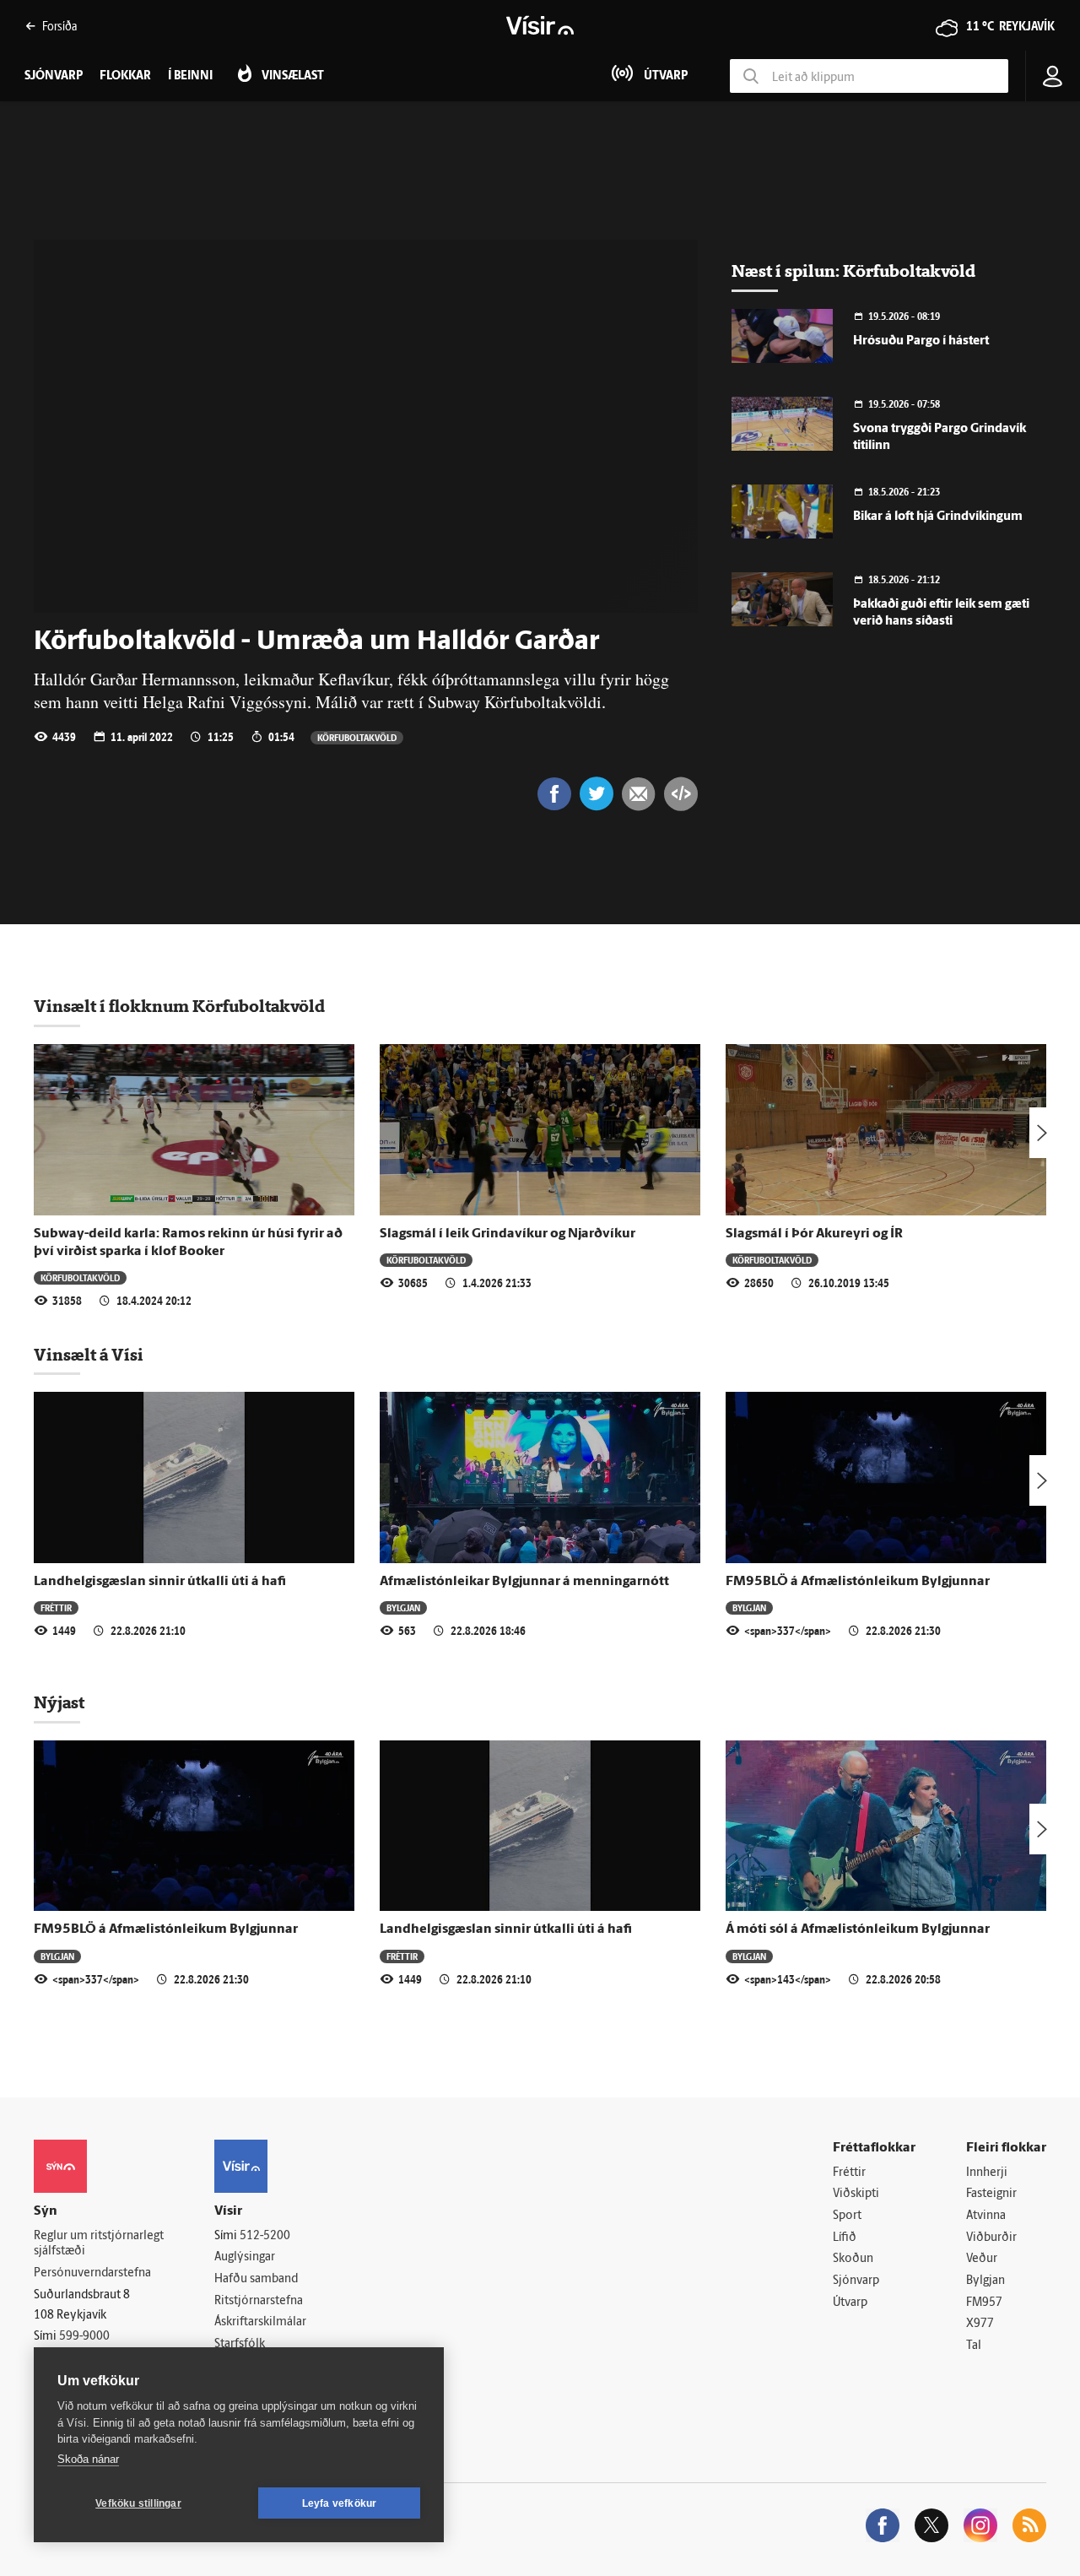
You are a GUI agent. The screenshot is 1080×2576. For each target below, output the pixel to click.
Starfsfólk (240, 2344)
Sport (847, 2216)
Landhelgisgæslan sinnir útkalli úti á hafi (160, 1582)
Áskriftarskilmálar (260, 2322)
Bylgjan (403, 1607)
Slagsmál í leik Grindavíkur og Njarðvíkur (508, 1234)
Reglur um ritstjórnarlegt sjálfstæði (99, 2244)
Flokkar (125, 76)
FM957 (984, 2303)
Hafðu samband (256, 2279)
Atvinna (986, 2216)
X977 (980, 2324)
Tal (974, 2346)
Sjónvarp (856, 2281)
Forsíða (59, 26)
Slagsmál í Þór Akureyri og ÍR (814, 1234)
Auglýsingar (245, 2257)
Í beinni (190, 76)
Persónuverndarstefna (92, 2273)
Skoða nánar (88, 2459)
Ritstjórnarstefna (259, 2301)
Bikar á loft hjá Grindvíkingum (938, 517)
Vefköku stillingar (138, 2503)
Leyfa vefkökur (340, 2503)
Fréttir (56, 1607)
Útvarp (850, 2303)
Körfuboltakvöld (357, 737)
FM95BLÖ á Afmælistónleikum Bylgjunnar (858, 1582)
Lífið (845, 2238)
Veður (982, 2259)
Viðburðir (991, 2238)
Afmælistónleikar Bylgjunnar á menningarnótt (524, 1582)
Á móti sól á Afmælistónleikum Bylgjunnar (858, 1929)
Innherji (987, 2173)
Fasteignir (991, 2194)
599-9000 (84, 2337)
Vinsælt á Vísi (89, 1355)
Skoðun (853, 2259)
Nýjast (59, 1702)
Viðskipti (856, 2194)
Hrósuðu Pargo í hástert (921, 341)
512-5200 (265, 2236)
